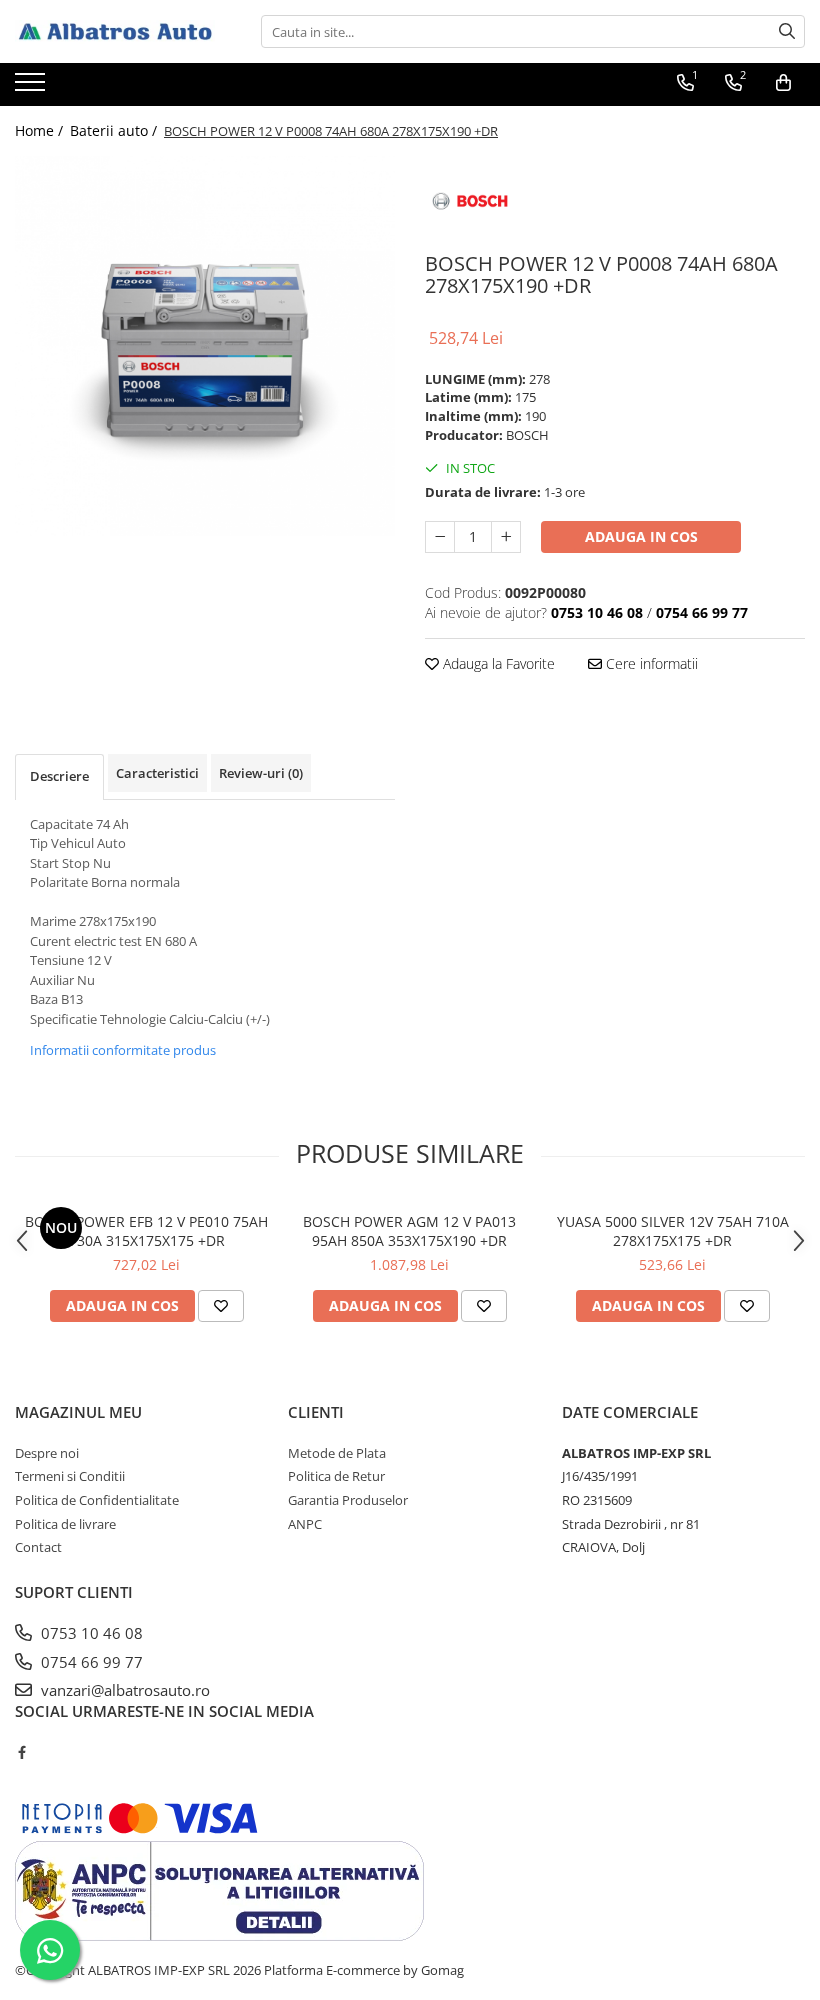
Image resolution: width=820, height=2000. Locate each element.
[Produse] (32, 88)
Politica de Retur (336, 1476)
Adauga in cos (641, 536)
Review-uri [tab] (261, 773)
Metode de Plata (337, 1453)
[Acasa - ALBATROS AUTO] (115, 32)
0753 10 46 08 (90, 1633)
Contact (38, 1547)
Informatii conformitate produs (123, 1050)
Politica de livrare (65, 1524)
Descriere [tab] (59, 776)
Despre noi (47, 1453)
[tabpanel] (205, 346)
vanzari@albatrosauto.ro (123, 1690)
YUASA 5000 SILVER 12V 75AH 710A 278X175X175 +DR (673, 1231)
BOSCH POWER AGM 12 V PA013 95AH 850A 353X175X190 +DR (409, 1231)
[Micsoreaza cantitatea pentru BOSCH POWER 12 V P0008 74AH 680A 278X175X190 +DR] (440, 537)
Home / (41, 130)
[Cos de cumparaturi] (783, 83)
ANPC (305, 1524)
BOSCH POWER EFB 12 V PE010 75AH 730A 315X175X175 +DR (146, 1231)
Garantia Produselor (348, 1500)
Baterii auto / (115, 130)
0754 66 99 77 (90, 1662)
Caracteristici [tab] (157, 773)
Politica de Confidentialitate (97, 1500)
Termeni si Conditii (70, 1476)
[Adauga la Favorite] (221, 1306)
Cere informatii (650, 663)
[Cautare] (787, 31)
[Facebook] (21, 1752)
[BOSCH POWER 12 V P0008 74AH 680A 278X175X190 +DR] (205, 346)
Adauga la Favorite (497, 663)
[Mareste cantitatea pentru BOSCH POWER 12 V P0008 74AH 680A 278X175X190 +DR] (506, 537)
